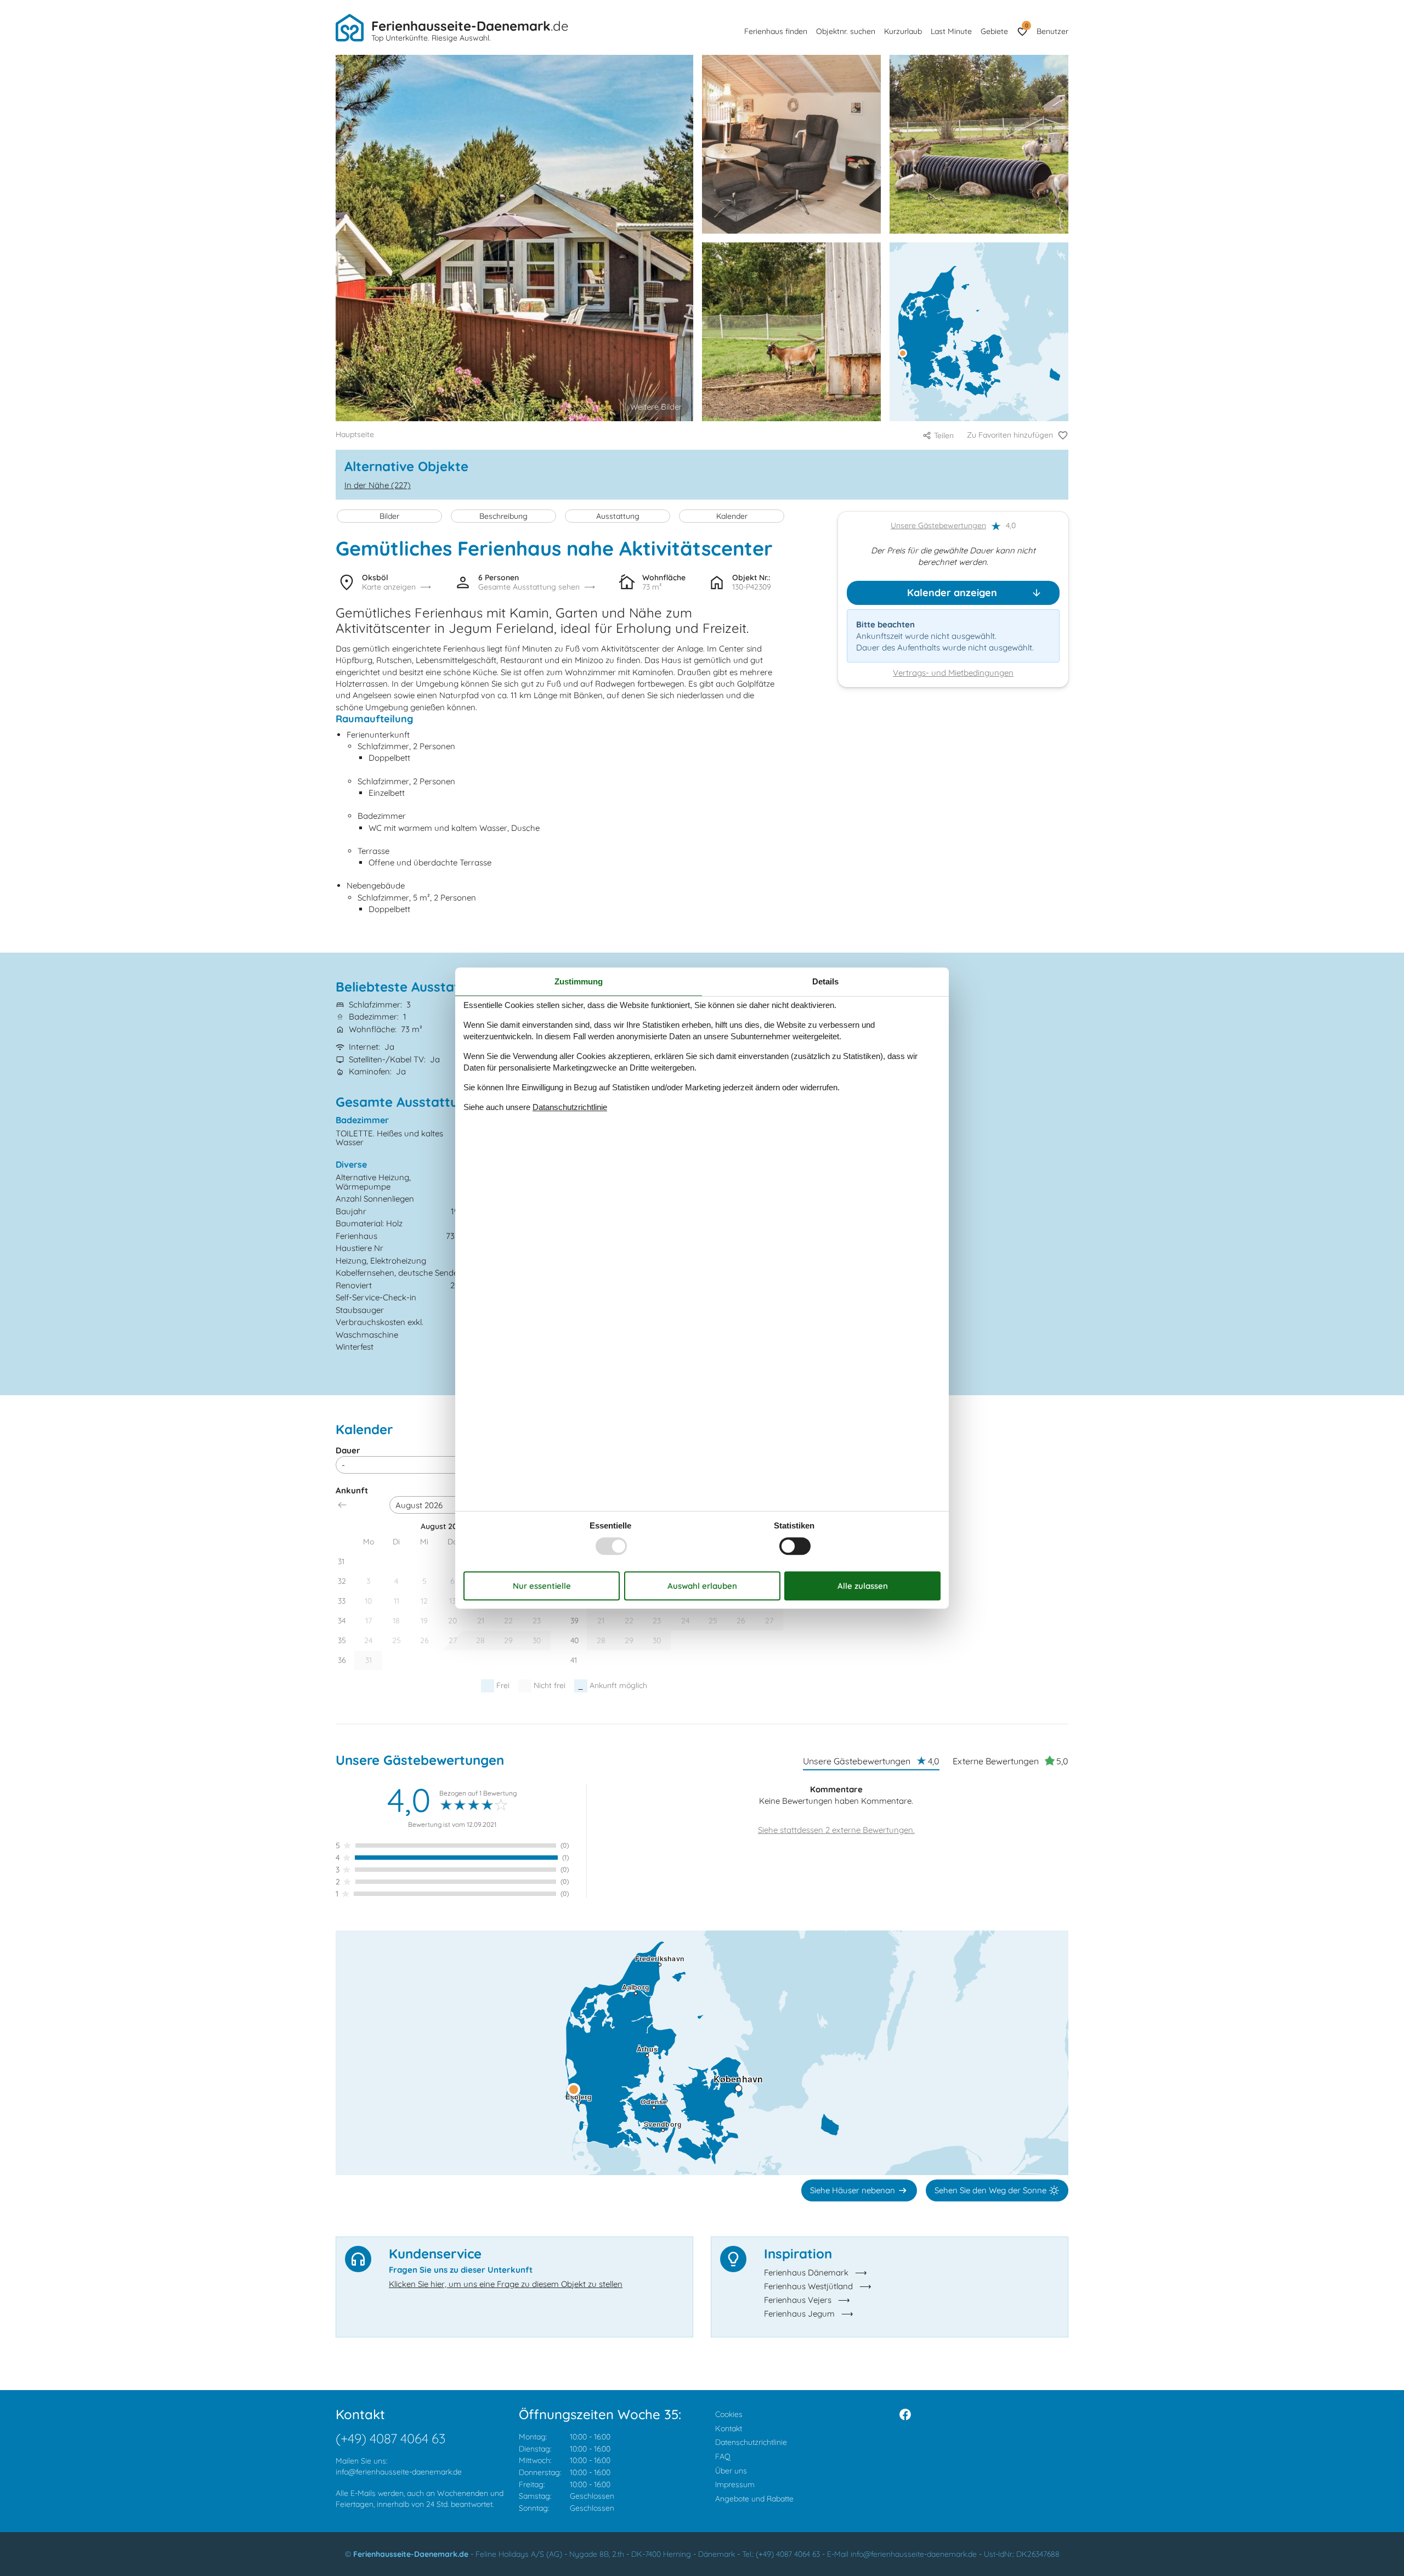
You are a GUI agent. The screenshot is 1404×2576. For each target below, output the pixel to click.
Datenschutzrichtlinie (751, 2442)
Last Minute (951, 31)
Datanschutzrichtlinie (570, 1107)
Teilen (944, 435)
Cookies (729, 2414)
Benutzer (1052, 31)
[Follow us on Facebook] (905, 2414)
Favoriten (1026, 26)
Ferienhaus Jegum (799, 2314)
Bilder (389, 516)
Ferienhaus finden (776, 31)
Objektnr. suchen (846, 31)
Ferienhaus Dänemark (806, 2272)
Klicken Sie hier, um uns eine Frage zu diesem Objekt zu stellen (506, 2284)
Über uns (731, 2471)
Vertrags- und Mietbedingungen (953, 673)
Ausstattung (618, 516)
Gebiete (994, 31)
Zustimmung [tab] (579, 981)
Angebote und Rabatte (754, 2499)
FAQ (723, 2456)
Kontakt (729, 2428)
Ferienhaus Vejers (798, 2300)
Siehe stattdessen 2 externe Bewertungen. (836, 1830)
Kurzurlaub (903, 31)
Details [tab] (825, 981)
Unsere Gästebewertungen (938, 526)
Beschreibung (503, 516)
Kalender (732, 516)
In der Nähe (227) (378, 485)
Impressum (735, 2484)
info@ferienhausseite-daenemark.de (399, 2472)
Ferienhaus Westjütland (808, 2286)
